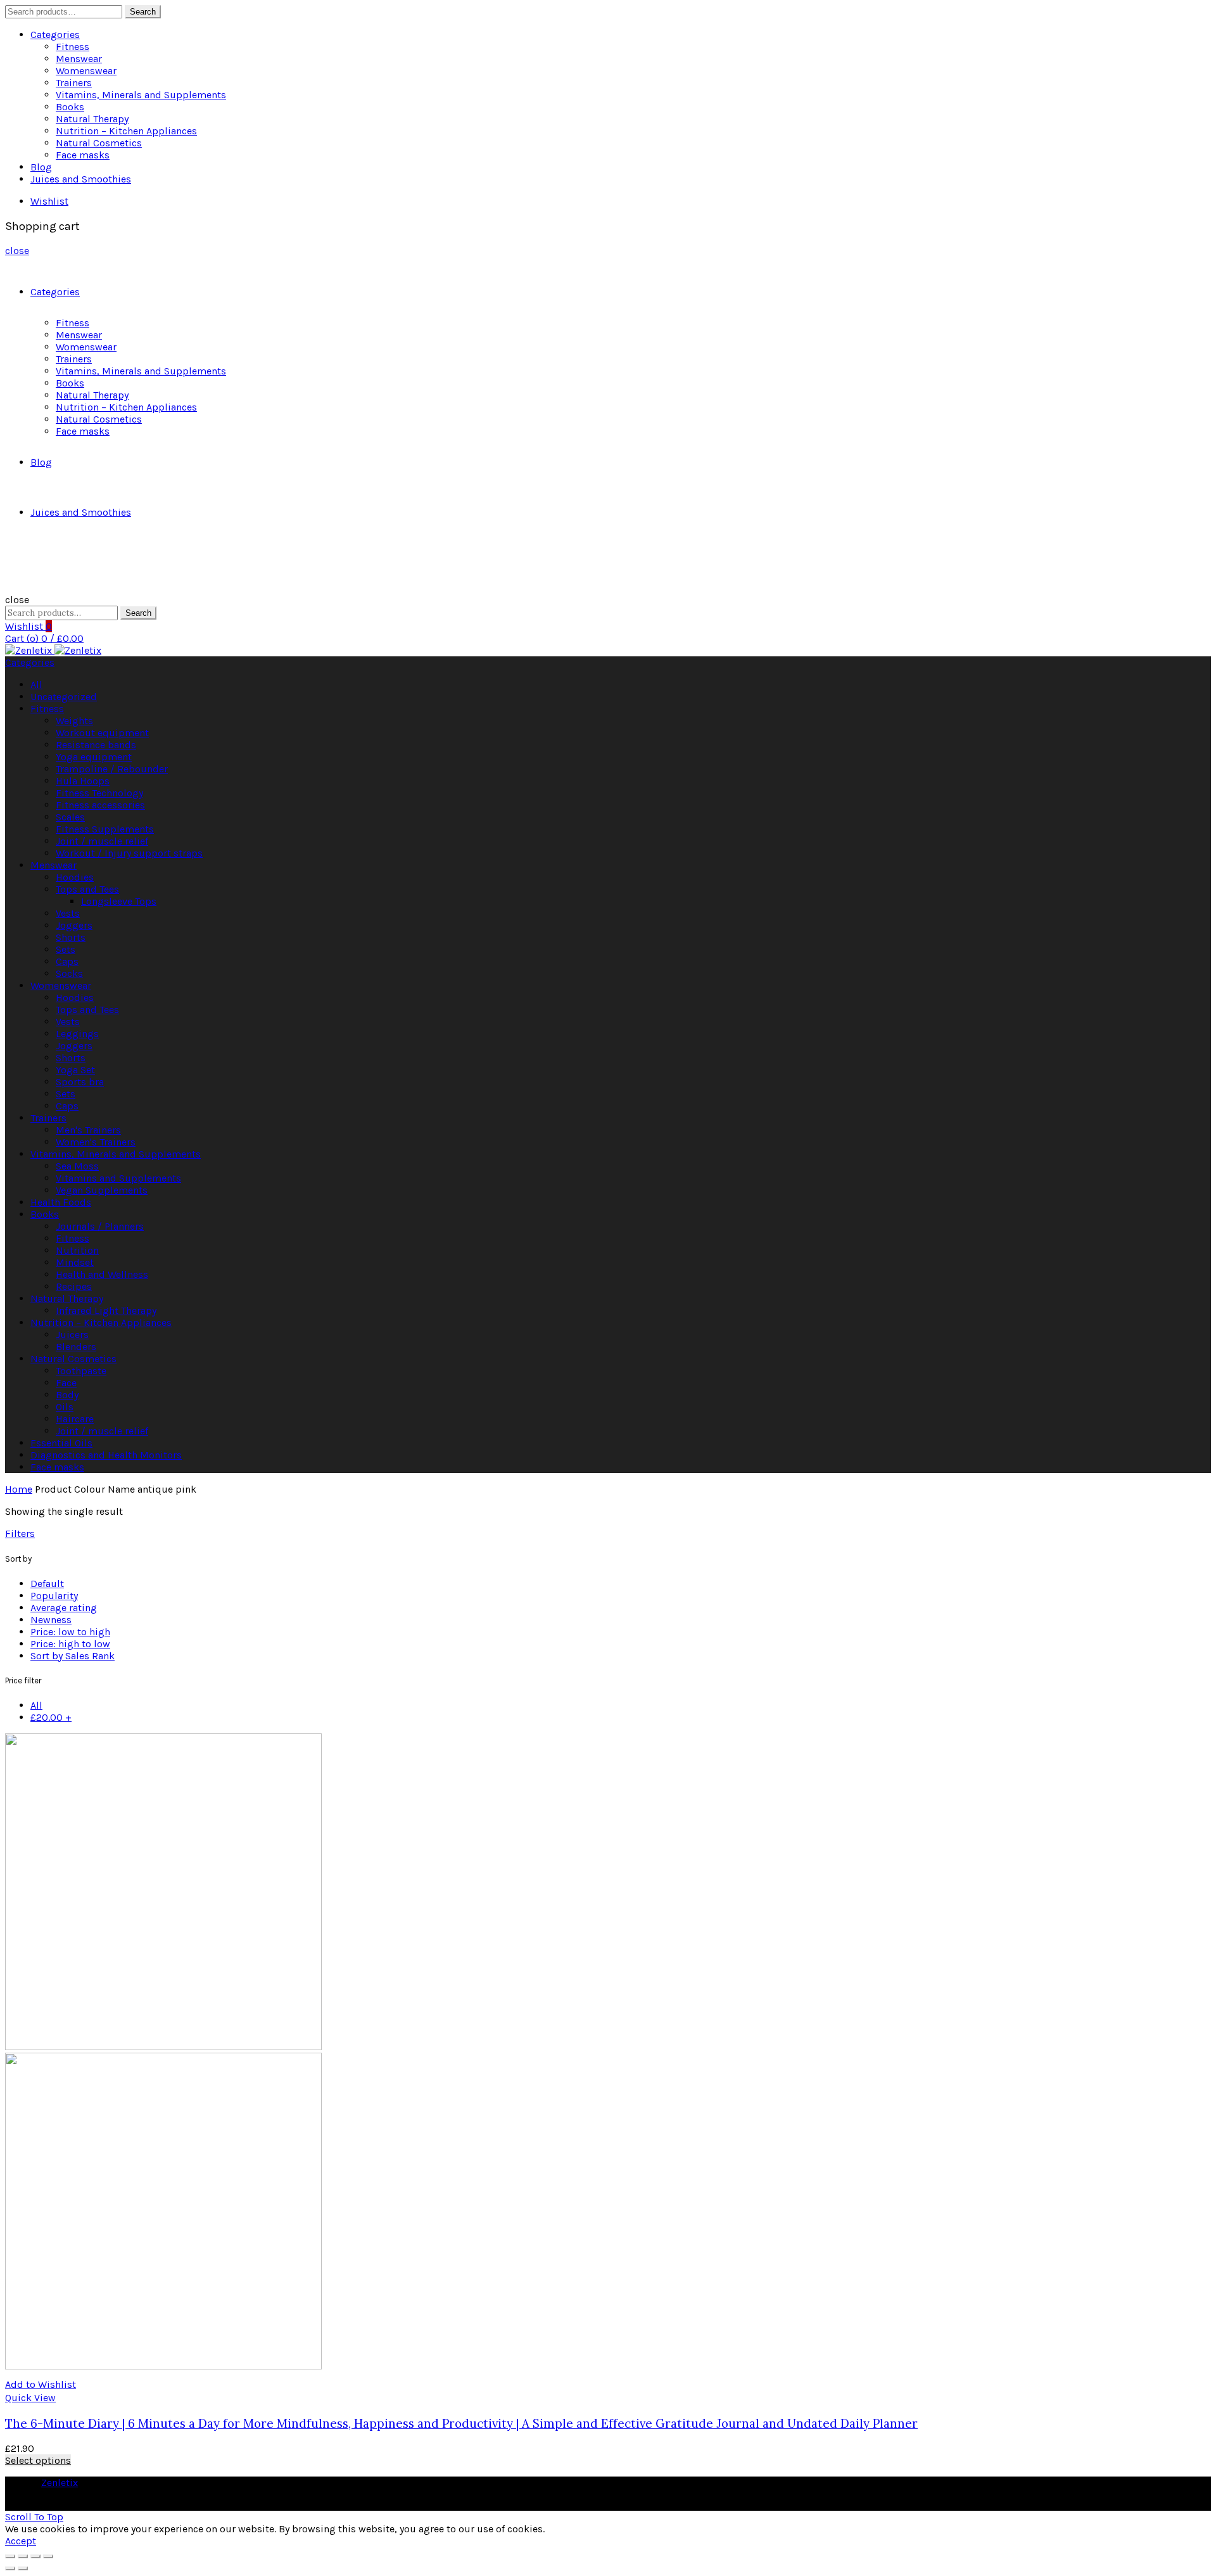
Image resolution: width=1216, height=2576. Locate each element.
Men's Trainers (88, 1130)
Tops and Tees (87, 889)
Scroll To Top (34, 2517)
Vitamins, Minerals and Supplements (141, 95)
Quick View (30, 2398)
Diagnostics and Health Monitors (106, 1455)
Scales (70, 817)
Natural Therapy (92, 119)
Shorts (71, 937)
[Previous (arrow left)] (10, 2568)
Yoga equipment (94, 757)
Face (66, 1383)
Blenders (76, 1347)
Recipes (74, 1286)
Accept (21, 2541)
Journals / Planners (100, 1226)
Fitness (73, 47)
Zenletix (60, 2483)
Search (143, 12)
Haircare (75, 1419)
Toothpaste (81, 1371)
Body (67, 1395)
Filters (20, 1533)
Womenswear (86, 71)
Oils (65, 1407)
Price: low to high (70, 1632)
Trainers (74, 83)
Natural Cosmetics (99, 143)
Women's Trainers (96, 1142)
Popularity (54, 1596)
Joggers (74, 925)
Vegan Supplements (102, 1190)
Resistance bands (96, 745)
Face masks (83, 155)
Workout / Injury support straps (129, 853)
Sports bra (80, 1082)
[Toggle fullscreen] (35, 2556)
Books (70, 107)
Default (47, 1584)
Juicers (72, 1335)
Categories (55, 35)
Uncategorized (64, 697)
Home (19, 1489)
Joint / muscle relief (102, 841)
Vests (68, 913)
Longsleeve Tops (119, 901)
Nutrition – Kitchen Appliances (126, 131)
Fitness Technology (99, 793)
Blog (41, 167)
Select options (38, 2460)
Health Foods (61, 1202)
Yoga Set (75, 1070)
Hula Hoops (83, 781)
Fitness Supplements (105, 829)
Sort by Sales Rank (73, 1656)
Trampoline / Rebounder (112, 769)
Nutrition (77, 1250)
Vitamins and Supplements (118, 1178)
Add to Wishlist (41, 2384)
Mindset (75, 1262)
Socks (69, 973)
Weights (74, 721)
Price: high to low (70, 1644)
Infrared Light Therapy (106, 1310)
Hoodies (75, 877)
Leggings (77, 1034)
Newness (51, 1620)
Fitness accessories (100, 805)
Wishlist (49, 201)
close (17, 251)
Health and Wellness (102, 1274)
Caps (67, 961)
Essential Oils (61, 1443)
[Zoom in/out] (48, 2556)
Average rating (64, 1608)
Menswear (79, 59)
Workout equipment (102, 733)
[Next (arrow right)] (23, 2568)
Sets (66, 949)
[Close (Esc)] (10, 2556)
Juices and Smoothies (81, 179)
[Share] (23, 2556)
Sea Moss (77, 1166)
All (36, 685)
